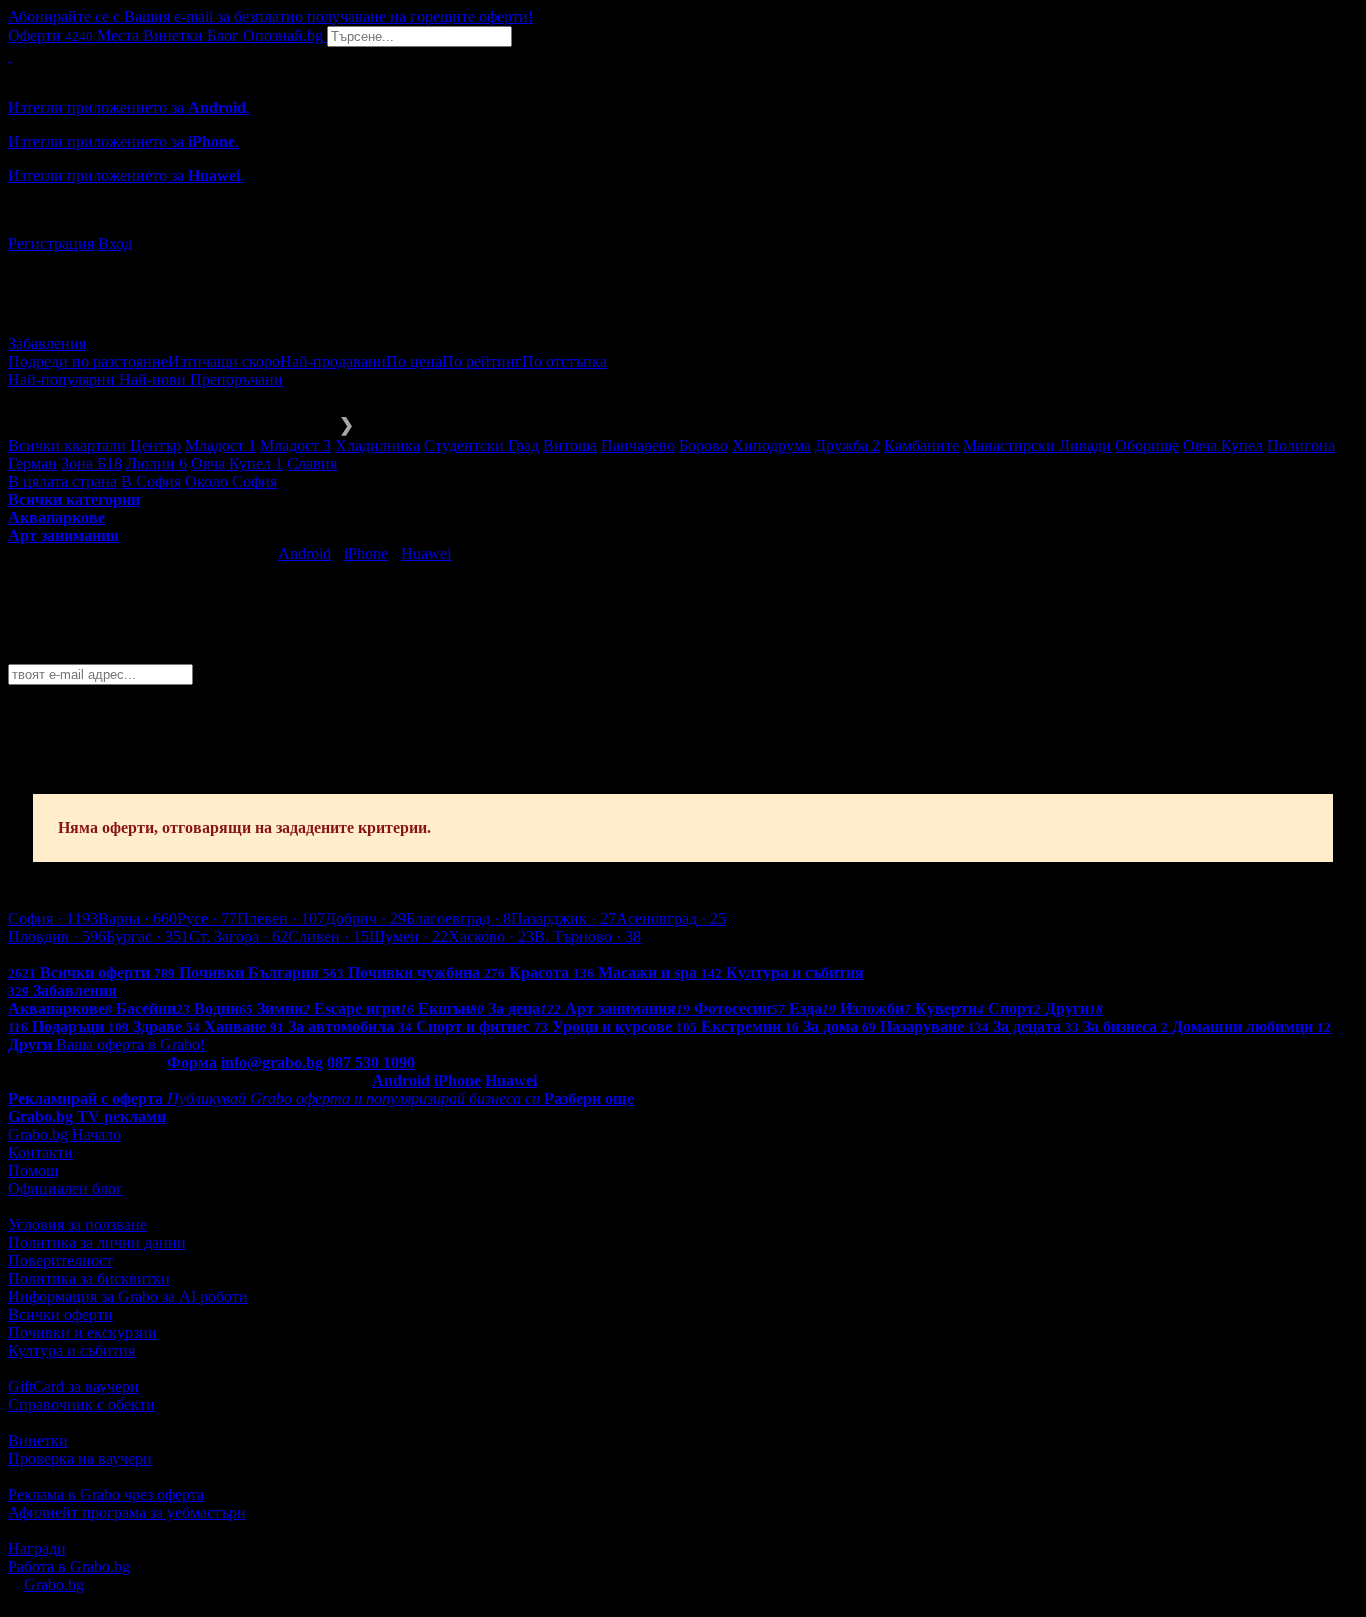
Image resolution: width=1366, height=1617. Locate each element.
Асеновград (671, 918)
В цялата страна (62, 481)
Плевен (281, 918)
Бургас (147, 936)
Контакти (40, 1152)
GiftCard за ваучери (73, 1386)
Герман (32, 463)
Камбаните (921, 445)
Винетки (38, 1440)
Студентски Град (481, 445)
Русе (207, 918)
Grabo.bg (54, 1584)
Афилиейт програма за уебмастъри (127, 1512)
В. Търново (587, 936)
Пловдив (57, 936)
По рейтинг (482, 361)
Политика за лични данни (97, 1242)
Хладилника (377, 445)
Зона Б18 (91, 463)
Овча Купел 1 (237, 463)
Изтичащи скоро (224, 361)
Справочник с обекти (81, 1404)
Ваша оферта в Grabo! (130, 1044)
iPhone (366, 553)
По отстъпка (564, 361)
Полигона (1301, 445)
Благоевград (458, 918)
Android (304, 553)
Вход (115, 243)
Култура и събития (71, 1350)
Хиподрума (771, 445)
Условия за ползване (77, 1224)
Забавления (47, 343)
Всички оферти (60, 1314)
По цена (414, 361)
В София (151, 481)
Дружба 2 (847, 445)
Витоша (570, 445)
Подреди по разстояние (88, 361)
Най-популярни (63, 379)
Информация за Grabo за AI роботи (128, 1296)
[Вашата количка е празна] (10, 55)
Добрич (365, 918)
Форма (192, 1062)
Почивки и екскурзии (82, 1332)
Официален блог (65, 1188)
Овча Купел (1223, 445)
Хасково (491, 936)
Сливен (328, 936)
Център (155, 445)
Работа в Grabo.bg (69, 1566)
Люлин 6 (156, 463)
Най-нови (154, 379)
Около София (231, 481)
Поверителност (60, 1260)
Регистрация (51, 243)
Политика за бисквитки (89, 1278)
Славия (312, 463)
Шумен (408, 936)
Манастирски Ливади (1037, 445)
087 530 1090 (371, 1062)
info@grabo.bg (272, 1062)
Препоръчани (236, 379)
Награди (37, 1548)
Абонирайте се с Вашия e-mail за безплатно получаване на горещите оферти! (270, 16)
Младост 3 (295, 445)
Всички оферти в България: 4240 (120, 954)
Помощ (33, 1170)
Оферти (50, 35)
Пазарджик (563, 918)
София (53, 918)
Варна (137, 918)
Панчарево (638, 445)
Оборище (1147, 445)
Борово (703, 445)
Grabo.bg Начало (64, 1134)
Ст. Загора (238, 936)
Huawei (426, 553)
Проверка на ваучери (80, 1458)
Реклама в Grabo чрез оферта (106, 1494)
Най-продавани (333, 361)
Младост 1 (220, 445)
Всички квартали (67, 445)
